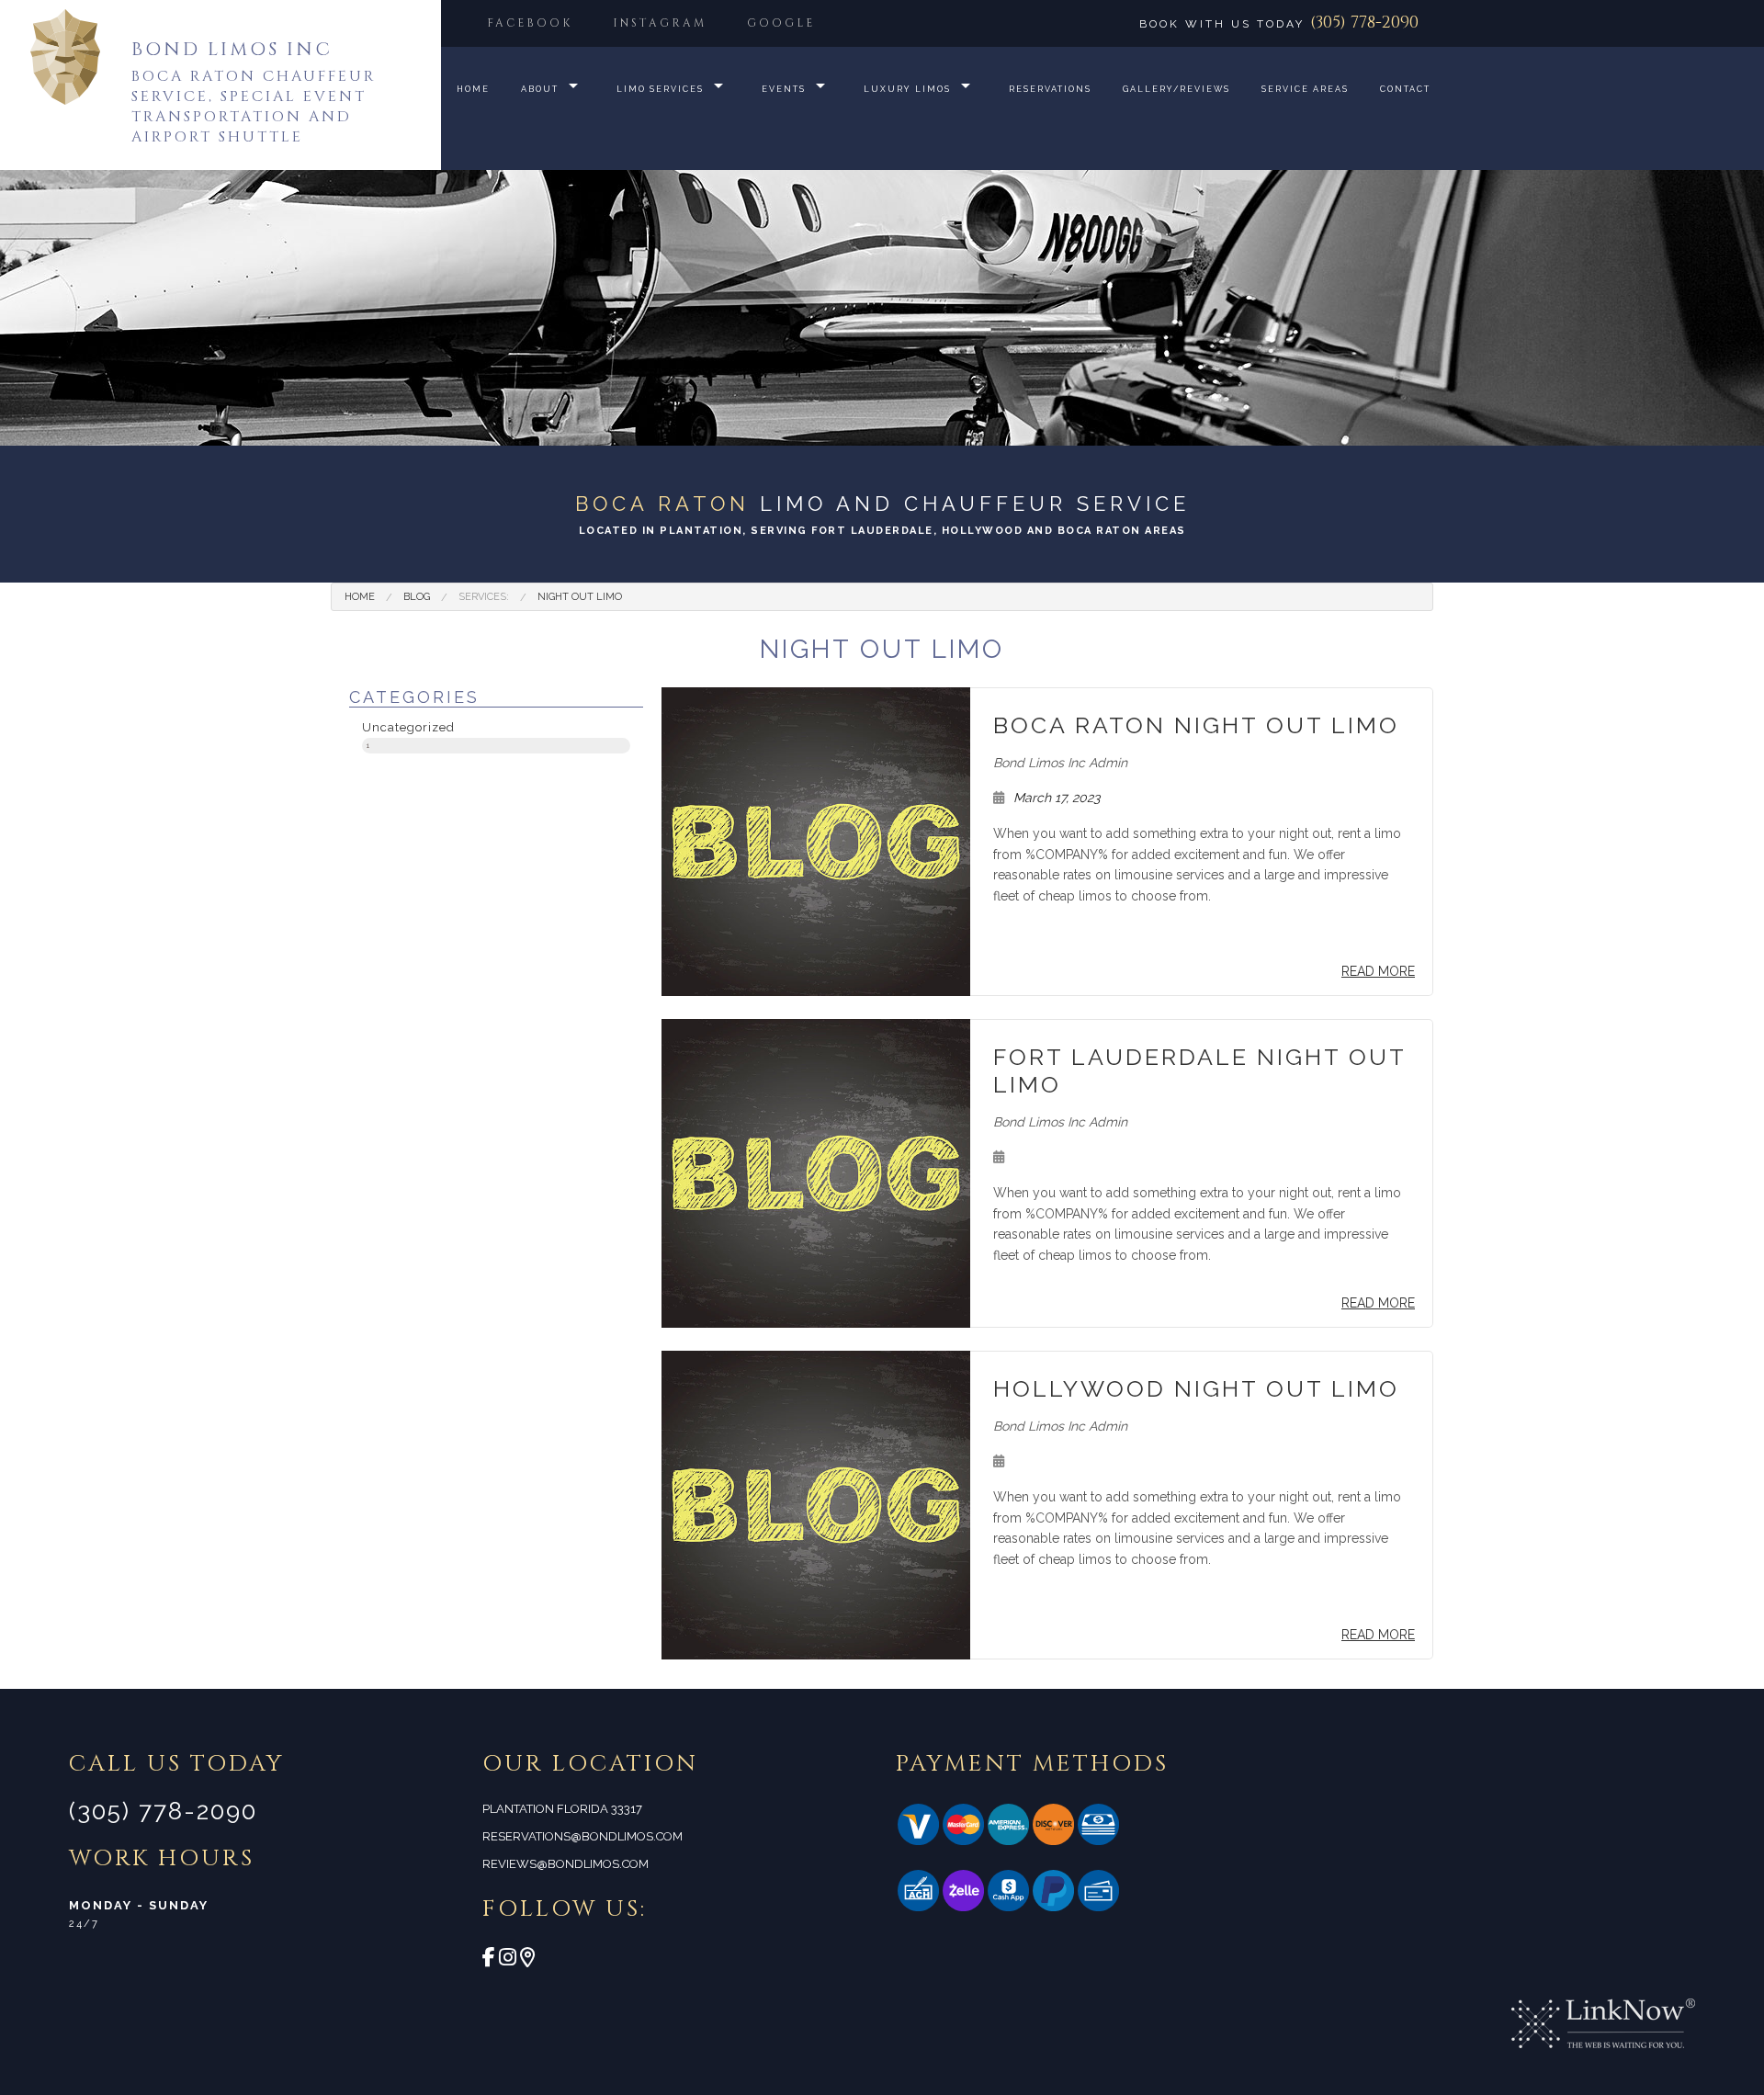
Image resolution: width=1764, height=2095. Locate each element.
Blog (417, 597)
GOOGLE (781, 23)
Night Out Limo (580, 597)
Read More (1378, 971)
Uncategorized (408, 732)
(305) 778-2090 (1364, 23)
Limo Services (660, 89)
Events (784, 89)
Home (473, 89)
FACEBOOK (530, 23)
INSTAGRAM (660, 23)
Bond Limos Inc (232, 49)
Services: (484, 597)
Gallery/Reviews (1176, 89)
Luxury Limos (907, 89)
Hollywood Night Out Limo (1196, 1388)
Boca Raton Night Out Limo (1196, 725)
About (540, 89)
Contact (1405, 89)
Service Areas (1305, 89)
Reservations (1050, 89)
